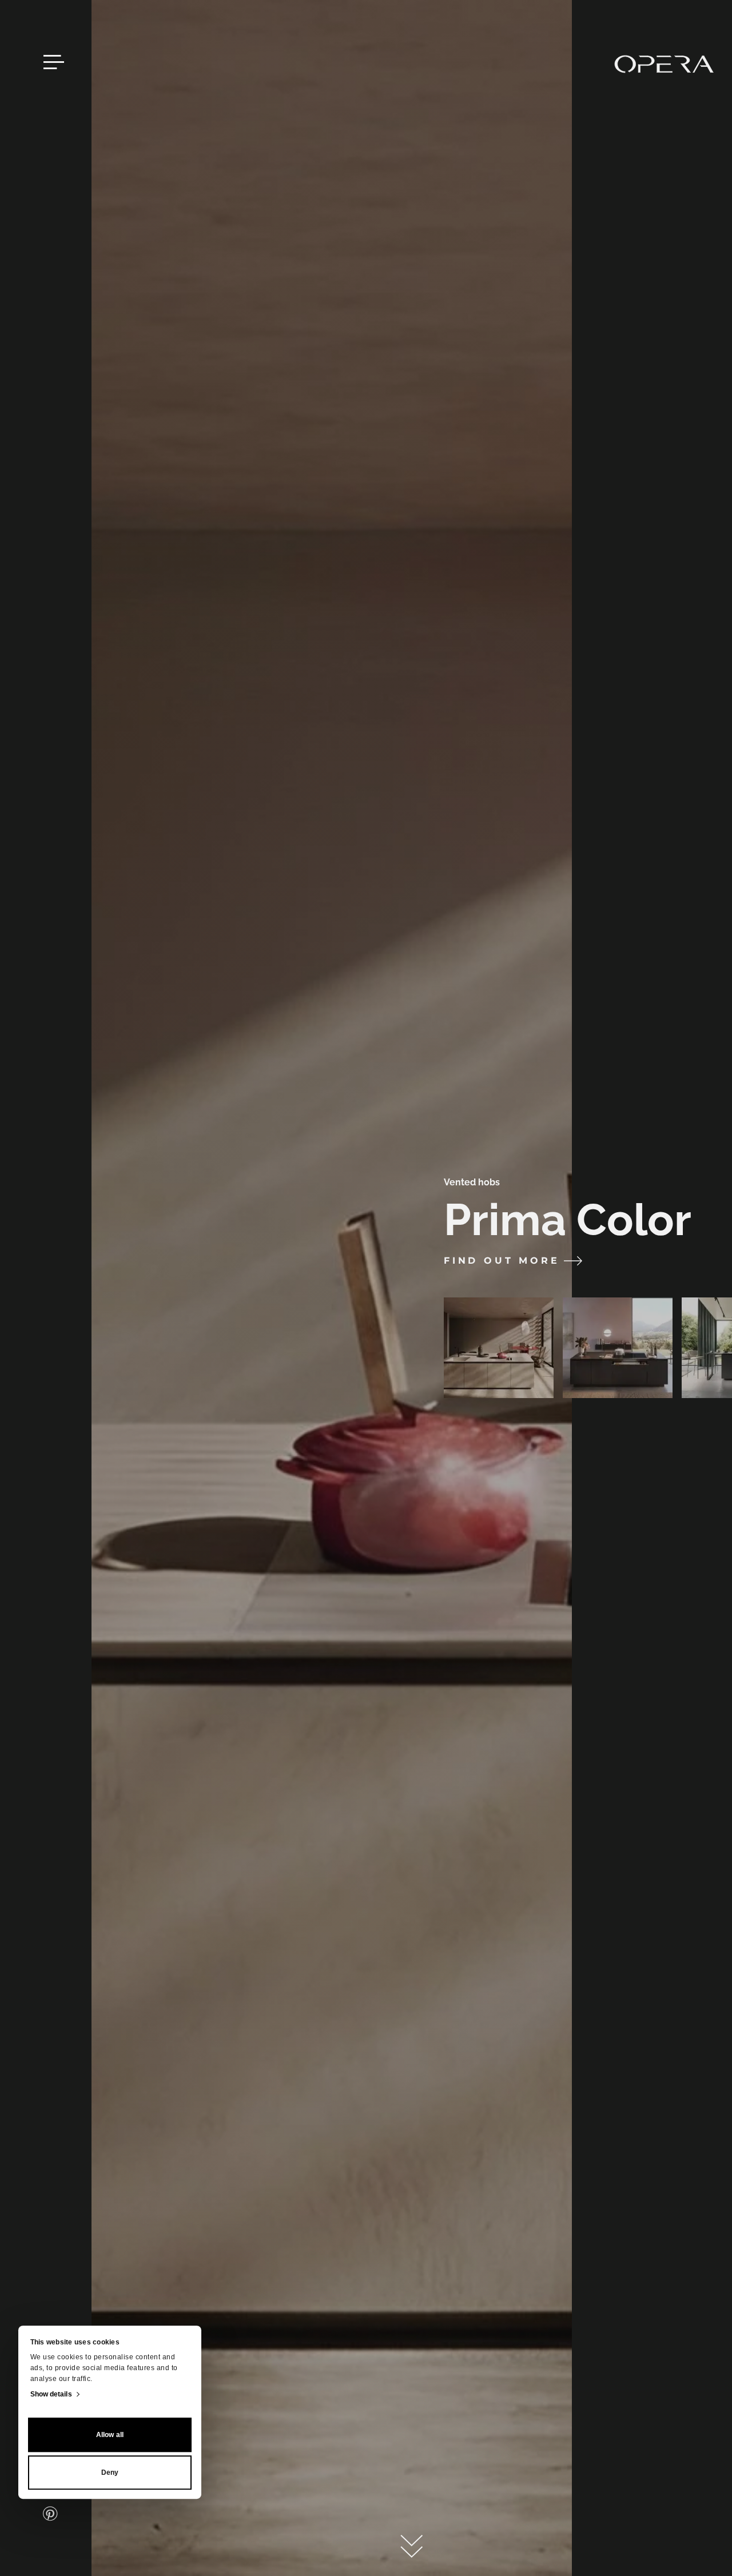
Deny (110, 2473)
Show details (51, 2394)
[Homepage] (664, 64)
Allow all (110, 2435)
